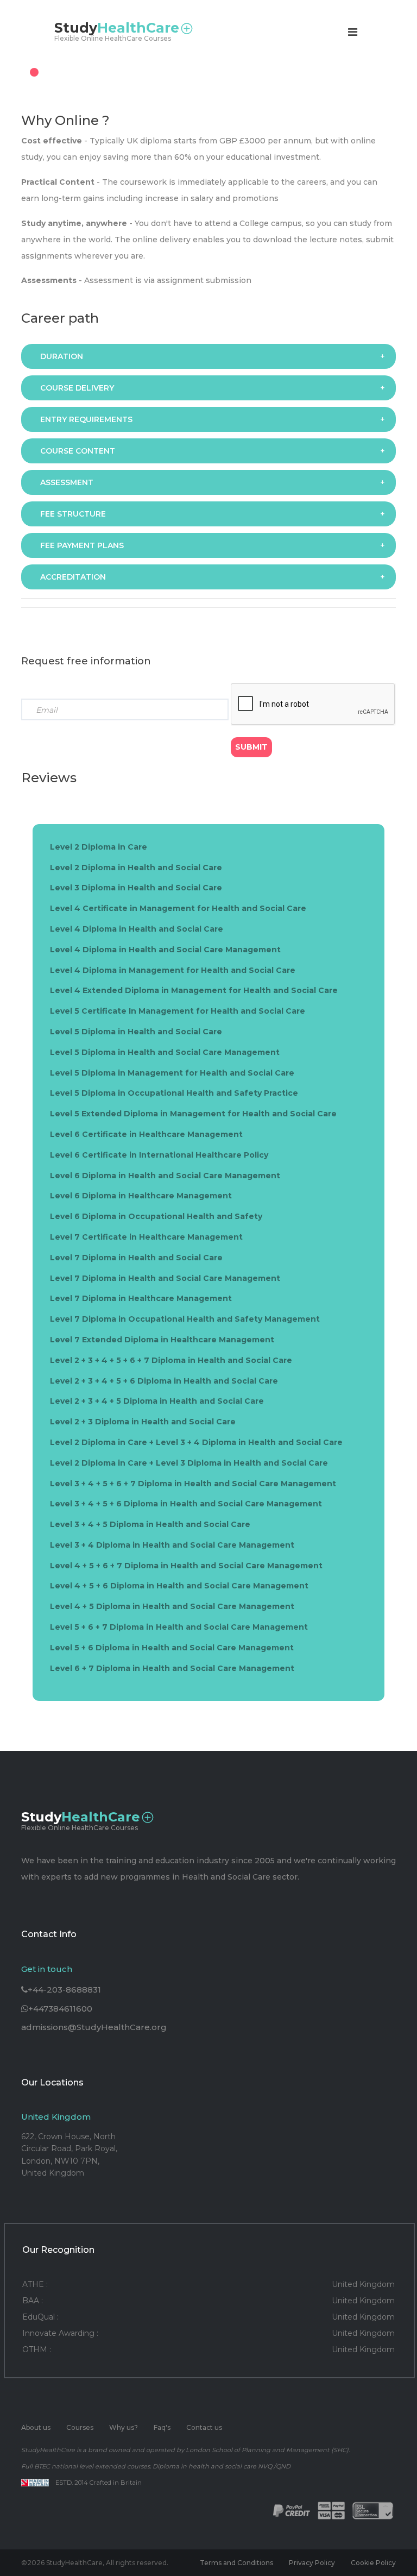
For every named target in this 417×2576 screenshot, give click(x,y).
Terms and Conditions (236, 2563)
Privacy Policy (312, 2563)
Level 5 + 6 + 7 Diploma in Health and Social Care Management (179, 1627)
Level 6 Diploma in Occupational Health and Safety (156, 1216)
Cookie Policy (373, 2563)
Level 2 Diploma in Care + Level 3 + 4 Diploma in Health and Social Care (196, 1442)
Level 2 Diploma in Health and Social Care (136, 868)
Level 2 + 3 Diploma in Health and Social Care (143, 1422)
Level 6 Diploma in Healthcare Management (141, 1196)
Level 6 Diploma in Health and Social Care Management (165, 1176)
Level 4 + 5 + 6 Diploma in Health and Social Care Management (179, 1586)
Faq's (162, 2427)
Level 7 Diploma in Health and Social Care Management (165, 1278)
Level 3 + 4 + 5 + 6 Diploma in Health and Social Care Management (186, 1504)
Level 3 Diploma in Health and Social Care (136, 888)
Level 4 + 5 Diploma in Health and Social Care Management (172, 1606)
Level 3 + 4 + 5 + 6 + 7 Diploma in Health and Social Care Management (193, 1484)
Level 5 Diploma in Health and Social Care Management (165, 1052)
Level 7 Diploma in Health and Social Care (136, 1258)
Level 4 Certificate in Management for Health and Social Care (178, 908)
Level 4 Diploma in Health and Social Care (137, 929)
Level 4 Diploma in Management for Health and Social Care (173, 970)
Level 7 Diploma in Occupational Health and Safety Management (185, 1319)
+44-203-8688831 (64, 1990)
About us (36, 2427)
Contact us (204, 2427)
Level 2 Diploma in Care (99, 847)
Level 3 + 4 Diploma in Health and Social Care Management (172, 1545)
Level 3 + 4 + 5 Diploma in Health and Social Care (150, 1524)
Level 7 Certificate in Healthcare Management (146, 1237)
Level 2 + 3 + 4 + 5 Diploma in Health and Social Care (157, 1401)
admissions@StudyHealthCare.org (94, 2027)
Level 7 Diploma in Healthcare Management (141, 1298)
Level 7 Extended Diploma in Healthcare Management (162, 1340)
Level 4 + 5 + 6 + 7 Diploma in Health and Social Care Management (186, 1566)
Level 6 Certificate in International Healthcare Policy (159, 1155)
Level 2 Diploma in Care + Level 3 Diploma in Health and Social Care (189, 1463)
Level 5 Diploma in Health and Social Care (136, 1032)
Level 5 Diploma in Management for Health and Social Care (172, 1073)
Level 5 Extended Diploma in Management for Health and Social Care (193, 1114)
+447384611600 (60, 2009)
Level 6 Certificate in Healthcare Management (146, 1134)
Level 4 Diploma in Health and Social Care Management (165, 950)
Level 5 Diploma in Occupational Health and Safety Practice (174, 1093)
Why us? (124, 2427)
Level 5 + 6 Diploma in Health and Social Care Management (172, 1648)
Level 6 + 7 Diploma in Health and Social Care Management (172, 1668)
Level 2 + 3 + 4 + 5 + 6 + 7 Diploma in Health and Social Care (171, 1360)
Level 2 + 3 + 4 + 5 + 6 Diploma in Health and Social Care (164, 1381)
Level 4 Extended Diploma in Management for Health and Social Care (194, 990)
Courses (80, 2427)
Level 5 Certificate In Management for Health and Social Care (178, 1011)
